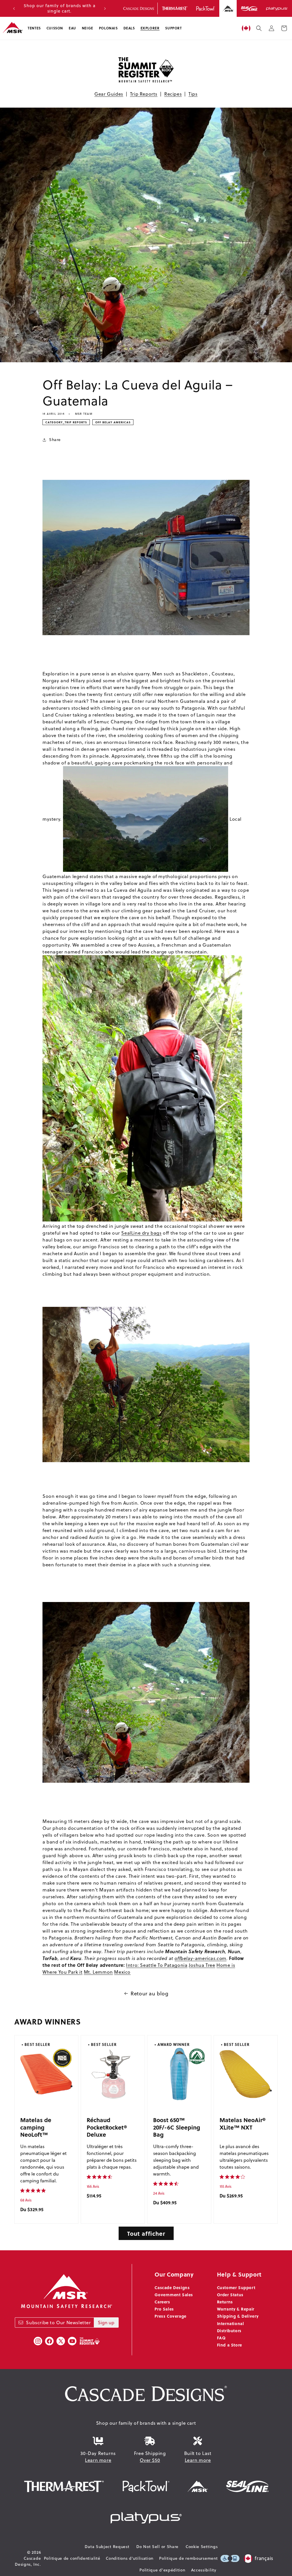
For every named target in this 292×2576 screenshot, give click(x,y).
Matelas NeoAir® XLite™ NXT (243, 2123)
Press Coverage (170, 2316)
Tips (193, 94)
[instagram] (38, 2341)
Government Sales (174, 2295)
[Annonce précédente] (14, 9)
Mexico (122, 1972)
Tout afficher (146, 2233)
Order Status (230, 2295)
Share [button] (55, 440)
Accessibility (204, 2570)
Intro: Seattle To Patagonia (157, 1965)
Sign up (106, 2323)
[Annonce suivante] (105, 9)
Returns (225, 2302)
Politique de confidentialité (72, 2558)
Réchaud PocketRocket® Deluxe (107, 2127)
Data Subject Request (107, 2547)
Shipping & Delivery (238, 2316)
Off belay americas (113, 422)
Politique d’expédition (162, 2570)
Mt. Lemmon (98, 1972)
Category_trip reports (66, 422)
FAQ (221, 2338)
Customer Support (236, 2287)
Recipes (173, 94)
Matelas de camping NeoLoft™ (36, 2127)
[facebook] (49, 2341)
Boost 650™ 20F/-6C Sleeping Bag (177, 2127)
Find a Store (230, 2345)
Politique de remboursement (188, 2558)
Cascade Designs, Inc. (28, 2561)
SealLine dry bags (141, 1233)
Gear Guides (109, 94)
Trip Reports (144, 94)
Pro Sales (164, 2309)
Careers (162, 2302)
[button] (34, 28)
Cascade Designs (172, 2287)
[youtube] (72, 2341)
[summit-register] (90, 2341)
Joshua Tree (202, 1965)
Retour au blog (149, 1994)
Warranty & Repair (236, 2309)
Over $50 (150, 2460)
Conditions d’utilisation (130, 2558)
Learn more (98, 2460)
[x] (61, 2341)
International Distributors (231, 2327)
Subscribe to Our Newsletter (58, 2323)
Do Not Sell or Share (157, 2547)
